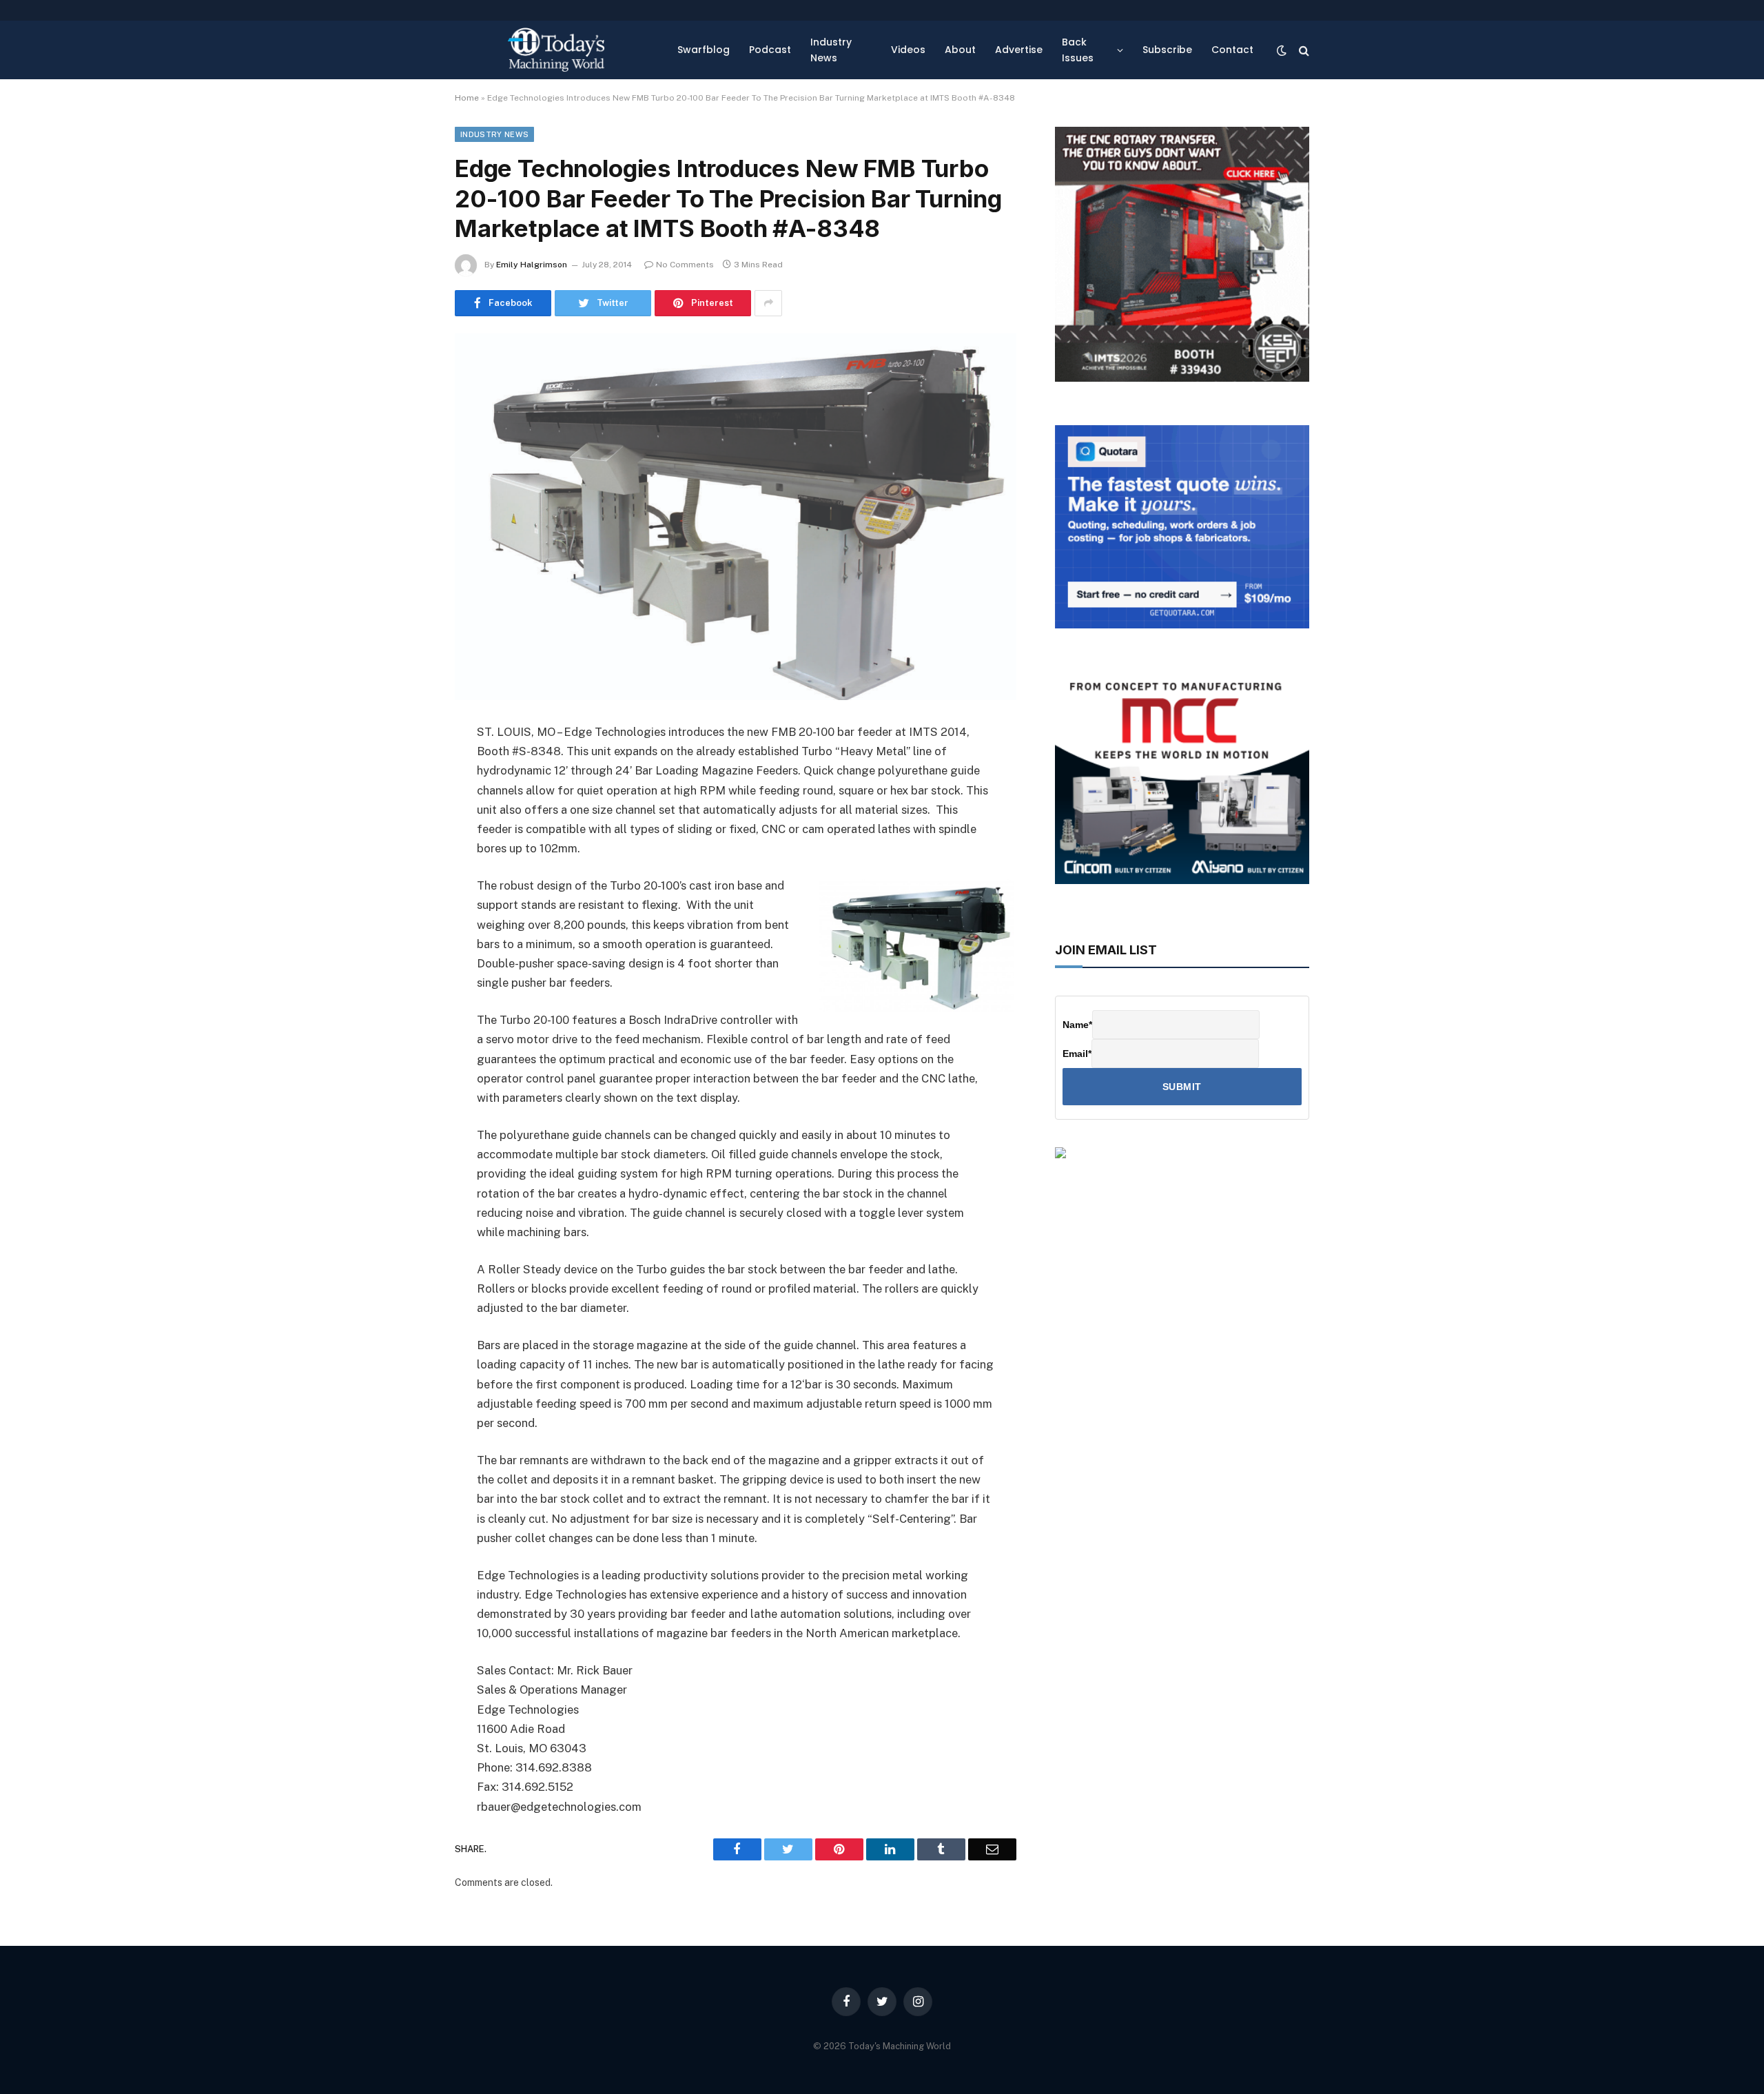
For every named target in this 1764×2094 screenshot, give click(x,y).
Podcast (770, 50)
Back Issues (1078, 50)
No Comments (685, 265)
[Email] (407, 908)
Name (1077, 1025)
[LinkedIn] (407, 838)
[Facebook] (407, 768)
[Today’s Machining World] (556, 50)
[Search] (1303, 50)
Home (467, 98)
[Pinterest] (407, 873)
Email (1077, 1054)
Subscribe (1167, 50)
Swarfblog (704, 50)
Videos (908, 50)
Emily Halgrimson (532, 265)
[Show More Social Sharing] (768, 303)
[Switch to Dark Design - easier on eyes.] (1282, 50)
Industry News (831, 50)
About (960, 50)
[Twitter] (407, 803)
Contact (1232, 50)
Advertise (1019, 50)
